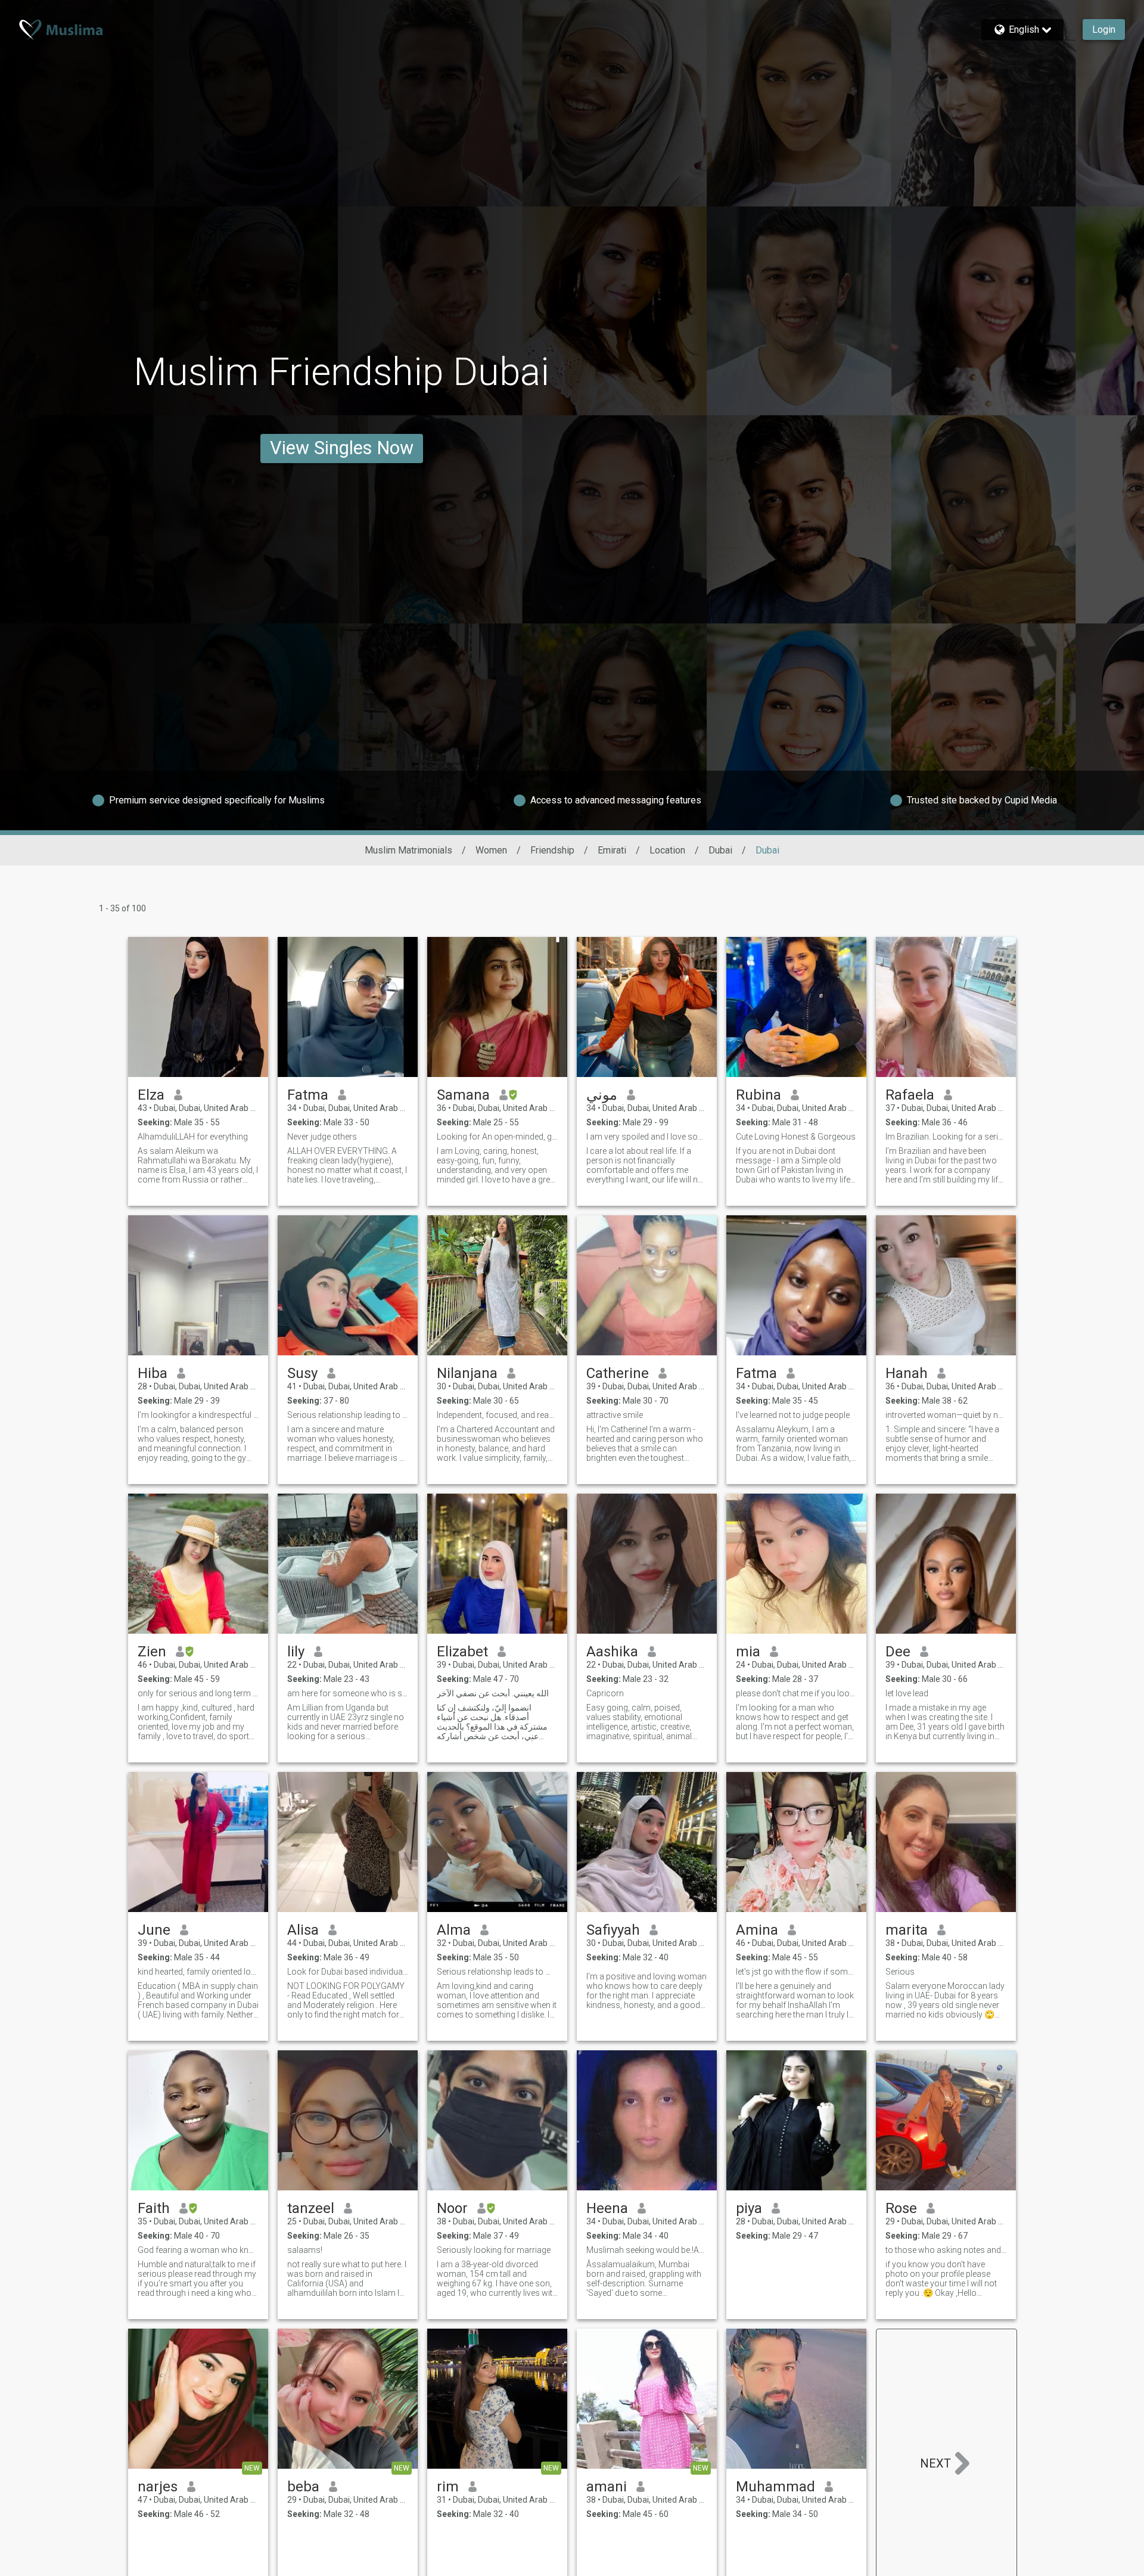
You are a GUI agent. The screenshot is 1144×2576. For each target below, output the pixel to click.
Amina (757, 1930)
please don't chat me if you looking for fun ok (796, 1693)
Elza (151, 1095)
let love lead (907, 1693)
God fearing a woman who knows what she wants (198, 2250)
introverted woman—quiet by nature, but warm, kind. (946, 1415)
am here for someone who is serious (348, 1693)
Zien (152, 1652)
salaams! (305, 2250)
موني (602, 1095)
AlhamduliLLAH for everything (193, 1137)
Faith (154, 2208)
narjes (158, 2487)
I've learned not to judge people (793, 1415)
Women (491, 850)
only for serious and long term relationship (198, 1693)
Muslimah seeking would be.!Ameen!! (647, 2250)
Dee (898, 1652)
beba (303, 2487)
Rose (901, 2208)
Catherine (618, 1373)
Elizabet (462, 1652)
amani (607, 2487)
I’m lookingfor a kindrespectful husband (198, 1415)
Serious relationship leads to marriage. (497, 1972)
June (154, 1930)
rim (448, 2487)
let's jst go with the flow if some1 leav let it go (796, 1972)
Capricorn (605, 1693)
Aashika (612, 1652)
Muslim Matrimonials (408, 850)
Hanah (907, 1373)
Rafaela (910, 1095)
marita (907, 1930)
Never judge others (322, 1137)
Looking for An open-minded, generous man (497, 1137)
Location (667, 850)
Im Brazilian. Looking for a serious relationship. (946, 1137)
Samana (463, 1095)
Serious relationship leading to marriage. (348, 1415)
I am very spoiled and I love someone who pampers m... (647, 1137)
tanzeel (311, 2208)
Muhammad (775, 2487)
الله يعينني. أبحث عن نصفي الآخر (493, 1693)
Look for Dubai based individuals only (348, 1972)
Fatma (308, 1095)
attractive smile (615, 1415)
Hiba (153, 1373)
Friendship (552, 850)
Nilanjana (467, 1373)
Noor (452, 2208)
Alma (454, 1930)
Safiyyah (613, 1930)
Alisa (303, 1930)
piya (749, 2208)
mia (748, 1652)
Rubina (758, 1095)
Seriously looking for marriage (494, 2250)
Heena (607, 2208)
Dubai (720, 850)
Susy (302, 1373)
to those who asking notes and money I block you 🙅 (946, 2250)
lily (296, 1652)
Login (1104, 30)
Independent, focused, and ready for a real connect (497, 1415)
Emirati (612, 850)
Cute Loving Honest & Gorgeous (796, 1137)
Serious (900, 1972)
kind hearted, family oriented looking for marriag (198, 1972)
